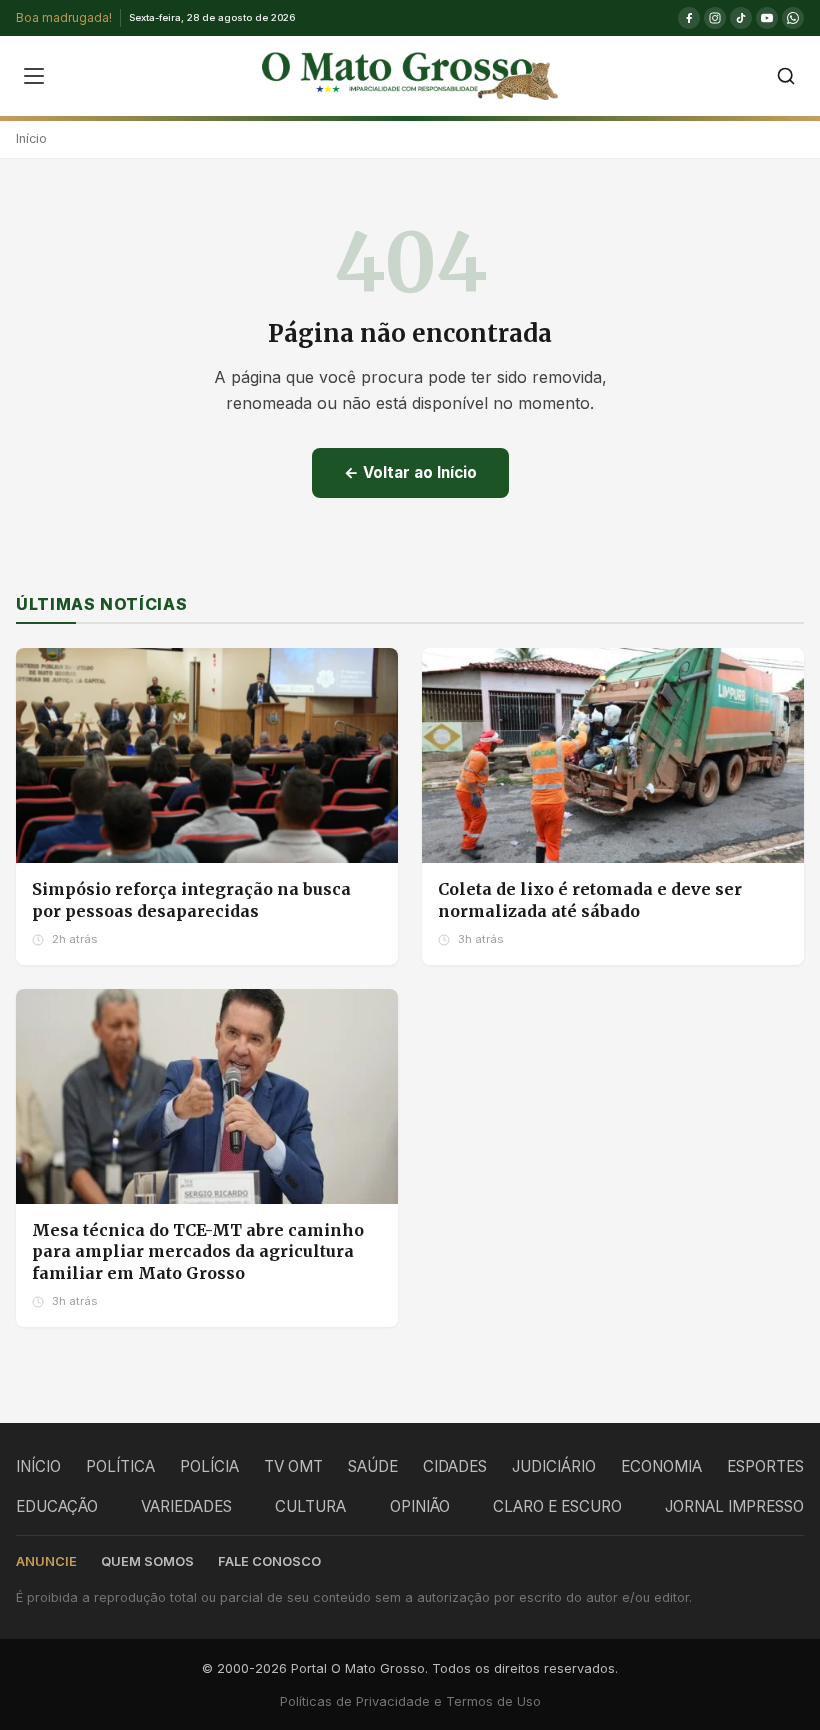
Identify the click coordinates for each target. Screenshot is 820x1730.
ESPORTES (765, 1466)
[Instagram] (715, 18)
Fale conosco (269, 1561)
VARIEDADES (186, 1506)
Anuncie (46, 1561)
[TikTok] (741, 18)
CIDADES (455, 1466)
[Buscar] (786, 76)
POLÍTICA (120, 1466)
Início (31, 138)
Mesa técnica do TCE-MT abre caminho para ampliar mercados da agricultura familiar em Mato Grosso (198, 1251)
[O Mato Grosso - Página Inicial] (409, 76)
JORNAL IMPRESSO (734, 1506)
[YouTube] (767, 18)
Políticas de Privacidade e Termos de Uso (410, 1701)
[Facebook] (689, 18)
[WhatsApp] (793, 18)
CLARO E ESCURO (557, 1506)
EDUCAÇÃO (57, 1506)
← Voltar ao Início (410, 472)
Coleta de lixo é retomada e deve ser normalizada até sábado (590, 900)
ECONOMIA (661, 1466)
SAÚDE (373, 1466)
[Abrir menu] (34, 76)
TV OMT (293, 1466)
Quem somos (147, 1561)
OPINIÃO (420, 1506)
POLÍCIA (209, 1466)
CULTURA (310, 1506)
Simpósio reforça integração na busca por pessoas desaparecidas (191, 900)
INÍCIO (38, 1466)
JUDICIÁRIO (554, 1466)
